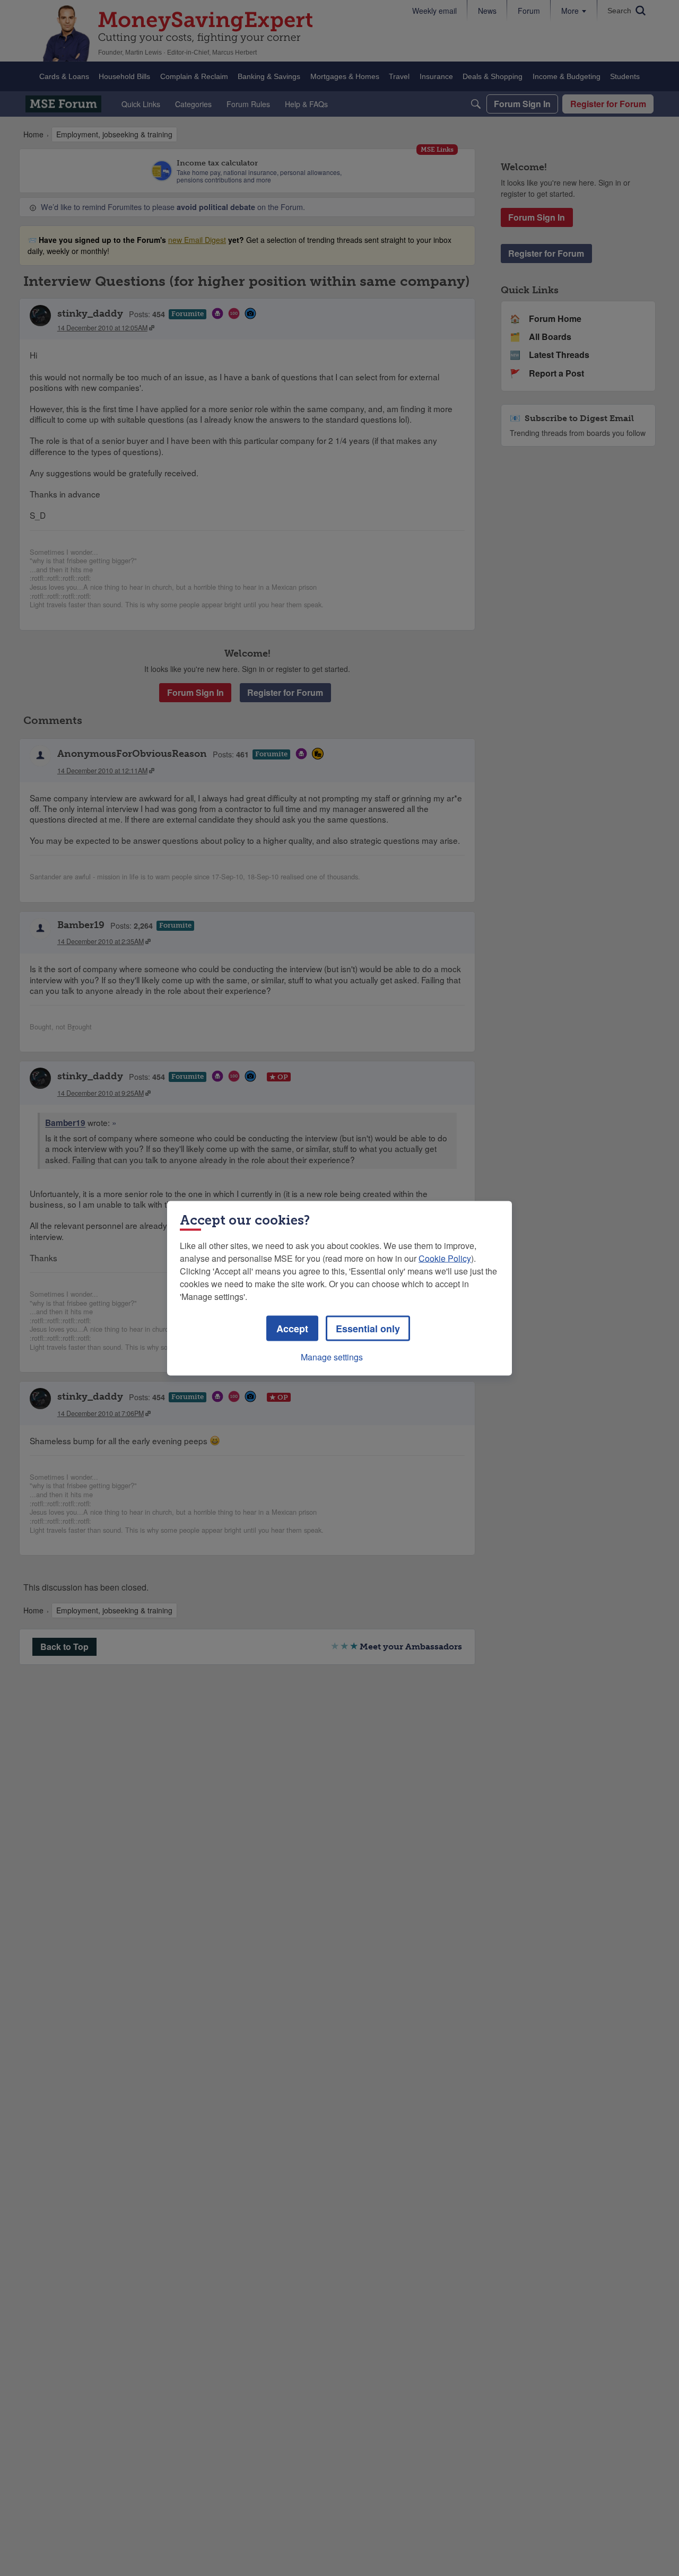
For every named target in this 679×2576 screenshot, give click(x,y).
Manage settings (332, 1356)
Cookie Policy (445, 1258)
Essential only (368, 1328)
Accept (292, 1328)
